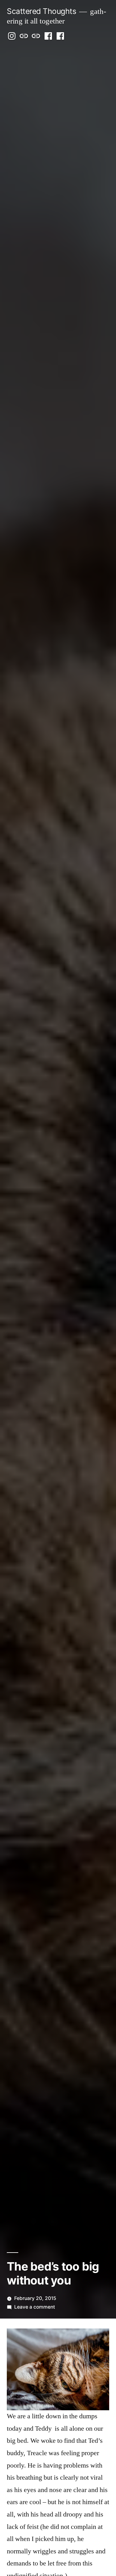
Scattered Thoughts (41, 11)
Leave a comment (35, 2307)
